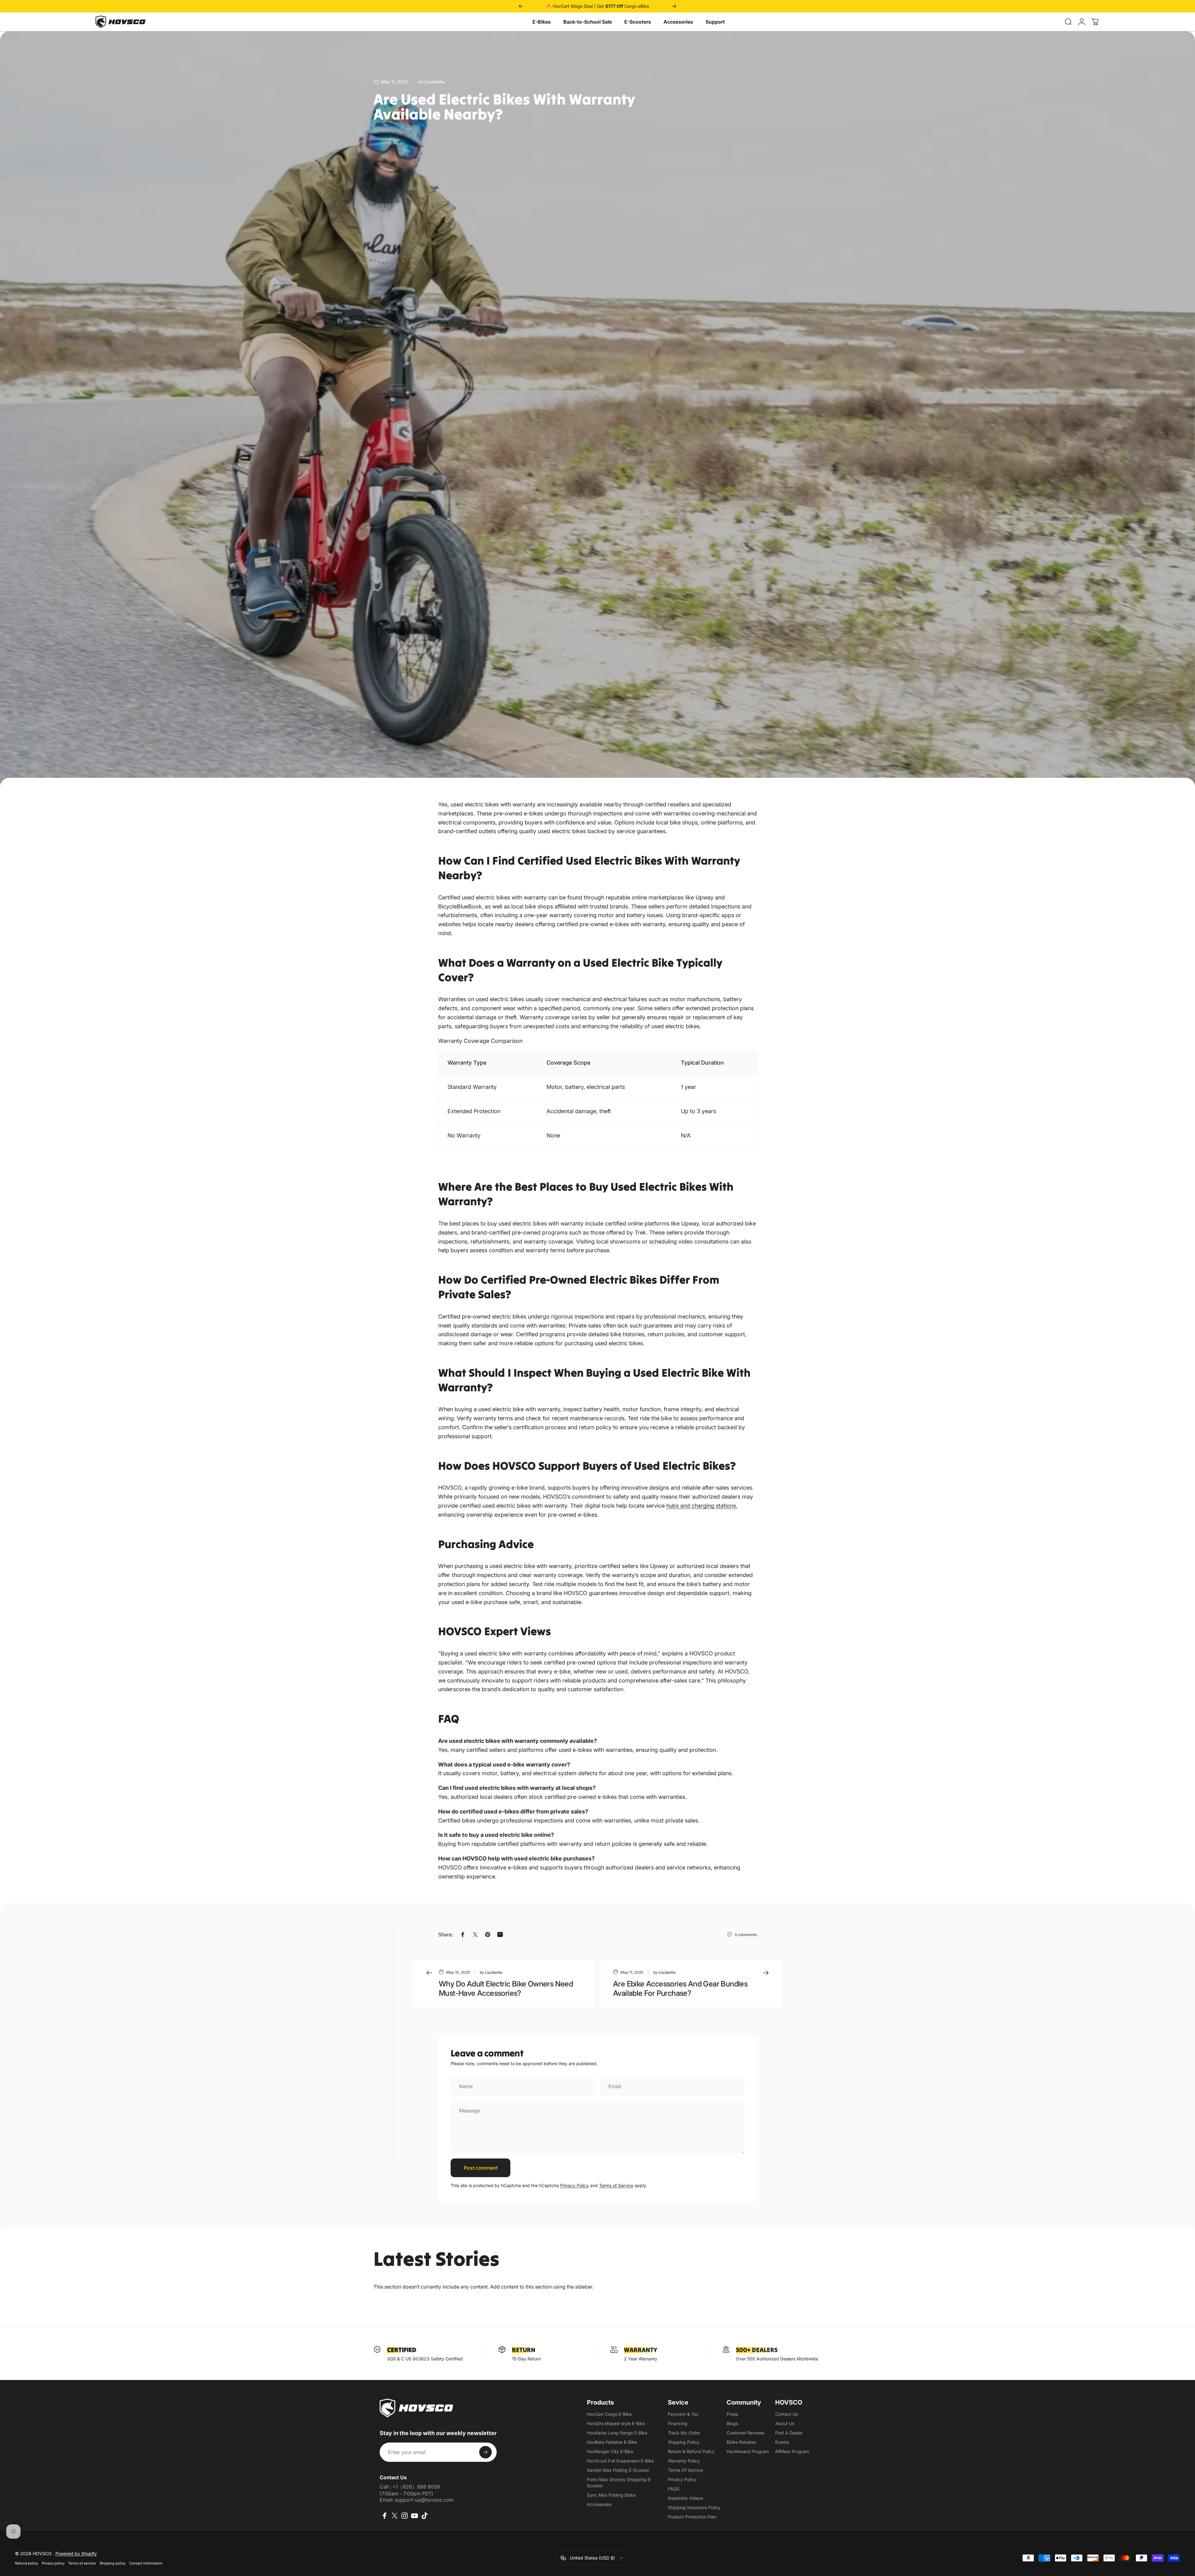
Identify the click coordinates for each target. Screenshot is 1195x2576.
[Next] (674, 6)
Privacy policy (53, 2563)
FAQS (674, 2489)
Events (782, 2442)
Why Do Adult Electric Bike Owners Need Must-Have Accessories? (506, 1988)
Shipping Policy (684, 2442)
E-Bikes (542, 22)
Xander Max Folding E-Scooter (618, 2470)
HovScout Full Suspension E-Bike (620, 2461)
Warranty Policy (684, 2461)
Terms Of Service (685, 2470)
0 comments (746, 1935)
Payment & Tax (683, 2414)
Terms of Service (616, 2185)
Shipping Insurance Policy (694, 2507)
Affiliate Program (792, 2451)
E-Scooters (638, 22)
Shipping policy (112, 2563)
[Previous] (521, 6)
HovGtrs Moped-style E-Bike (616, 2423)
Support (715, 22)
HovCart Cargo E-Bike (609, 2414)
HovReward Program (748, 2451)
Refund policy (26, 2563)
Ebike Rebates (741, 2442)
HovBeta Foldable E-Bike (612, 2442)
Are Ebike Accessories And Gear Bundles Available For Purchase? (680, 1988)
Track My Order (684, 2433)
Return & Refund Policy (691, 2451)
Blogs (732, 2423)
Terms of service (82, 2563)
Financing (678, 2423)
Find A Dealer (789, 2433)
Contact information (146, 2563)
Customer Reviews (745, 2433)
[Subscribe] (485, 2452)
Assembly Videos (685, 2498)
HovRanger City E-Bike (610, 2451)
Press (732, 2414)
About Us (785, 2423)
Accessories (678, 22)
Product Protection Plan (692, 2517)
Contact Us (787, 2414)
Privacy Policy (574, 2185)
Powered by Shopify (76, 2553)
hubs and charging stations (701, 1506)
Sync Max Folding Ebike (611, 2495)
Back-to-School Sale (588, 22)
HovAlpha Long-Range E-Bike (617, 2433)
